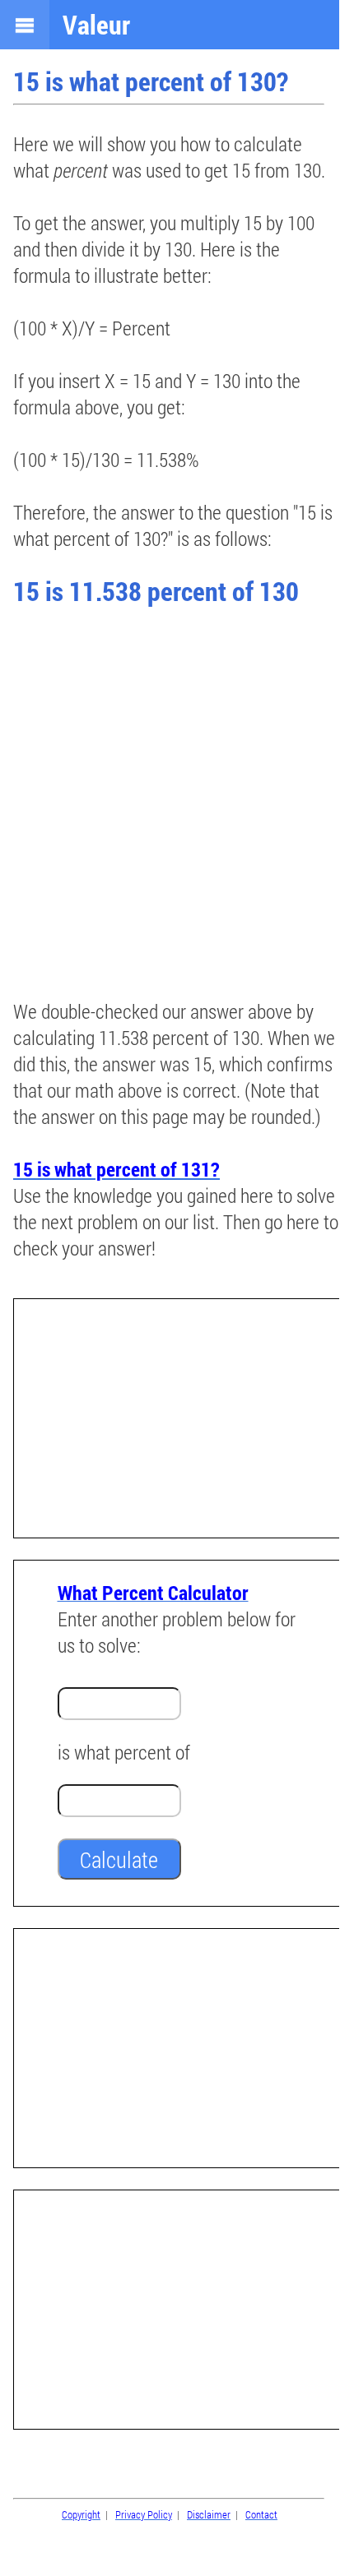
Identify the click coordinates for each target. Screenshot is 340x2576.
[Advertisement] (170, 805)
